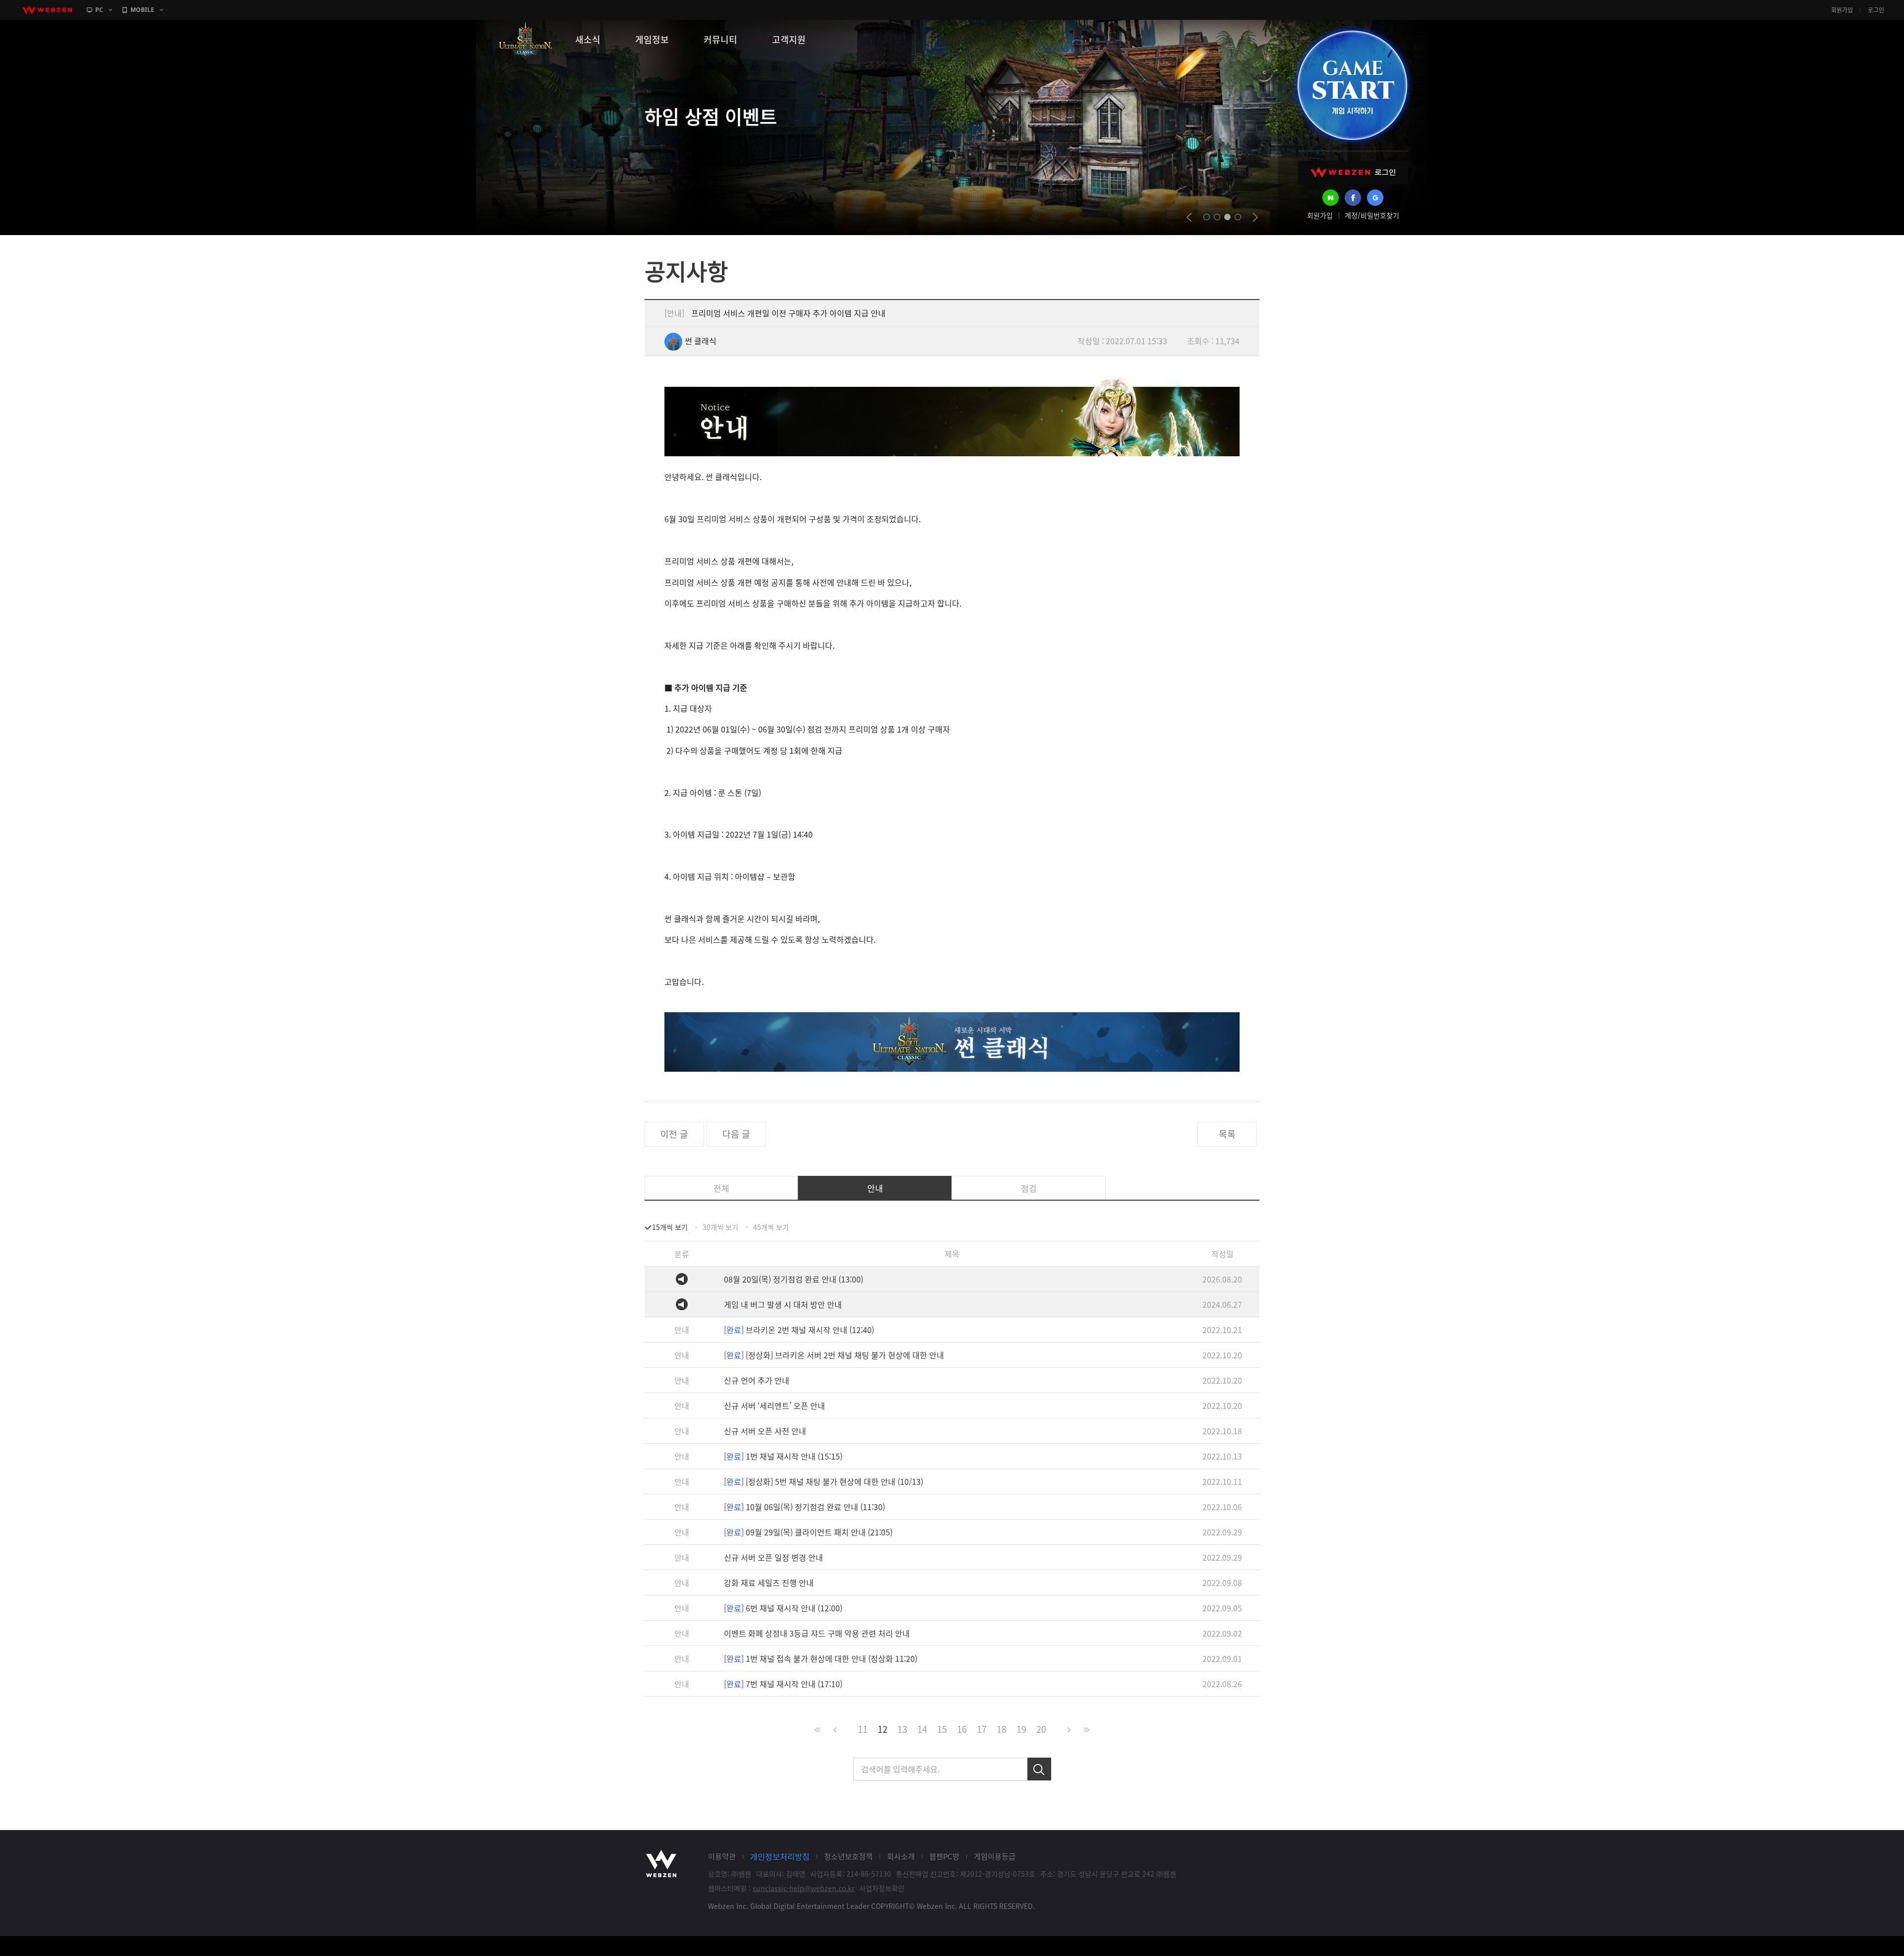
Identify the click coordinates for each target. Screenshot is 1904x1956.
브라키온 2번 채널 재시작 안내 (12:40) (799, 1330)
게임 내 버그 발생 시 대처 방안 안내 (783, 1304)
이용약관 (722, 1856)
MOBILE (142, 10)
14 (922, 1729)
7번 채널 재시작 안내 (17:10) (783, 1684)
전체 (721, 1188)
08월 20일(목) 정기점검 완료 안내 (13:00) (794, 1279)
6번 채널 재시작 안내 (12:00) (783, 1608)
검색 (1039, 1769)
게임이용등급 (995, 1856)
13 (902, 1729)
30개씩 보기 (720, 1227)
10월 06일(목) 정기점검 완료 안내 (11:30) (804, 1507)
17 (982, 1729)
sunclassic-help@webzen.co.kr (803, 1888)
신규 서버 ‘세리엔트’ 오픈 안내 (774, 1406)
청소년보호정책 (848, 1856)
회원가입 (1842, 10)
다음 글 (736, 1134)
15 (942, 1729)
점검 (1029, 1188)
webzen (47, 10)
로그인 (1876, 10)
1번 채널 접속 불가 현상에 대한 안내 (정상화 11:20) (821, 1658)
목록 (1227, 1134)
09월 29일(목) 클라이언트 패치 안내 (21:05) (808, 1532)
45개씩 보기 (771, 1227)
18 (1002, 1729)
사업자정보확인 (882, 1888)
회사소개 (901, 1856)
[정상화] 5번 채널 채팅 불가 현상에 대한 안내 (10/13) (824, 1481)
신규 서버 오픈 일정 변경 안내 (773, 1557)
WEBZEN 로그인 (1353, 172)
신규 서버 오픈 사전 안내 (765, 1431)
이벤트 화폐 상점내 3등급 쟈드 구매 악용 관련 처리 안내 (817, 1633)
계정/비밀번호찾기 (1372, 215)
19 (1021, 1729)
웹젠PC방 (944, 1856)
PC (99, 10)
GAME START (1352, 85)
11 (863, 1729)
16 (962, 1729)
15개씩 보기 (670, 1227)
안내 (875, 1188)
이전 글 (674, 1134)
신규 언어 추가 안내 (757, 1380)
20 (1041, 1729)
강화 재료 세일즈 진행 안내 (769, 1583)
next (1255, 217)
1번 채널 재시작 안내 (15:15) (783, 1456)
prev (1189, 217)
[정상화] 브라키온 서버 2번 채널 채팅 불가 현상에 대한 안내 (834, 1355)
